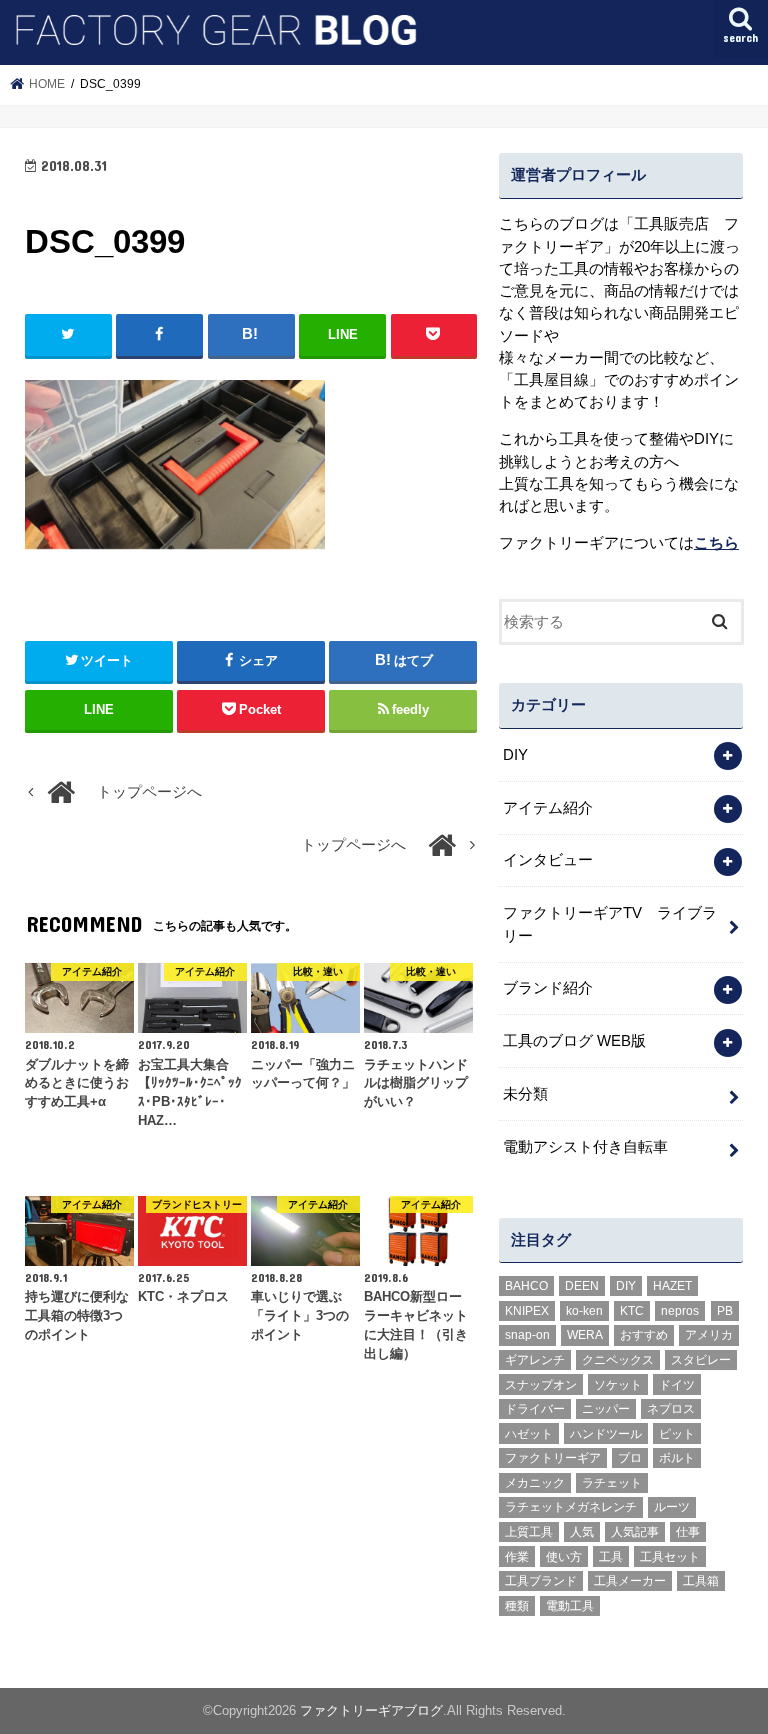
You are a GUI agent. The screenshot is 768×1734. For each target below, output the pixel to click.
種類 (517, 1606)
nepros (680, 1311)
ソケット (618, 1385)
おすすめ (644, 1335)
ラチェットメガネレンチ (571, 1507)
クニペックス (618, 1360)
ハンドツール (606, 1434)
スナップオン (541, 1385)
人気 (582, 1532)
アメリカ (709, 1335)
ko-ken (584, 1311)
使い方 (564, 1557)
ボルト (677, 1458)
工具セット (670, 1557)
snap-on (527, 1335)
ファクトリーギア (553, 1458)
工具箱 (701, 1581)
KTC (632, 1311)
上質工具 (529, 1532)
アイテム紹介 (548, 808)
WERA (585, 1335)
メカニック (535, 1483)
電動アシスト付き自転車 (585, 1147)
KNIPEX (527, 1311)
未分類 (525, 1094)
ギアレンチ (535, 1360)
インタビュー (548, 860)
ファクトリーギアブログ (371, 1710)
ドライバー (535, 1409)
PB (725, 1311)
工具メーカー (630, 1581)
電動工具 (570, 1606)
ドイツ (677, 1385)
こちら (716, 543)
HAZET (672, 1286)
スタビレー (701, 1360)
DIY (515, 755)
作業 (517, 1557)
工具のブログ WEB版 (574, 1041)
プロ (630, 1458)
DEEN (582, 1286)
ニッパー (606, 1409)
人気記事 (635, 1532)
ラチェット (612, 1483)
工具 (611, 1557)
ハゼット (529, 1434)
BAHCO (526, 1286)
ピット (677, 1434)
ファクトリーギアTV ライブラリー (610, 924)
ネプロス (671, 1409)
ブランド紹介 (548, 988)
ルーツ (672, 1507)
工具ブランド (541, 1581)
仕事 (688, 1532)
